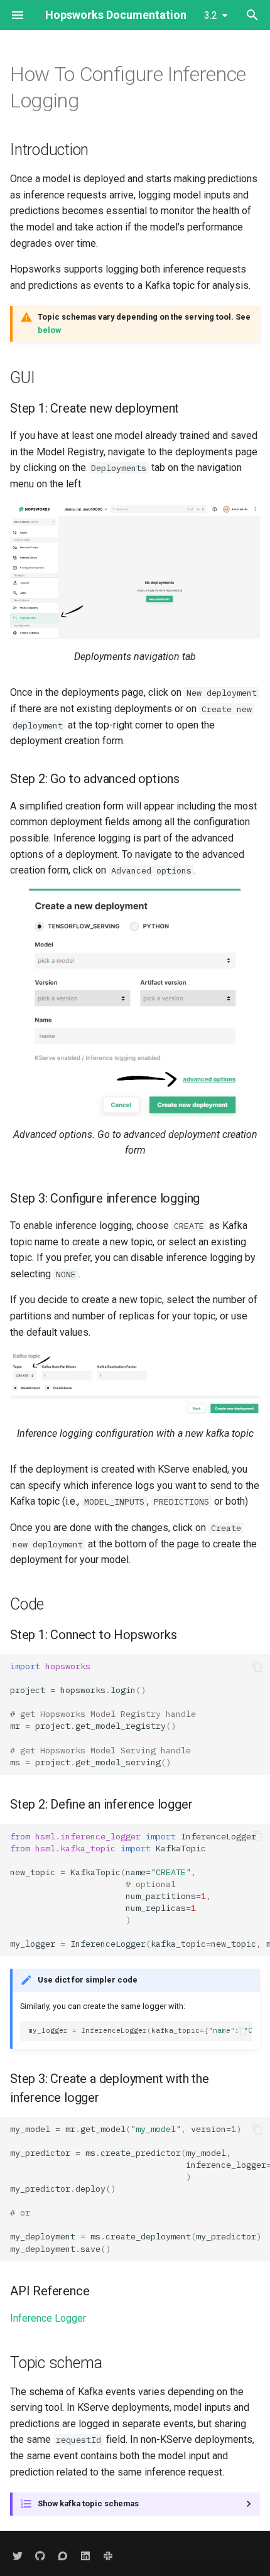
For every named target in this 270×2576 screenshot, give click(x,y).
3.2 (211, 15)
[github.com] (40, 2556)
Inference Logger (48, 2318)
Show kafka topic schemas (88, 2503)
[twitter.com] (18, 2556)
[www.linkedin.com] (85, 2556)
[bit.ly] (108, 2556)
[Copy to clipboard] (257, 1667)
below (49, 330)
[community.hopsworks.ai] (63, 2556)
